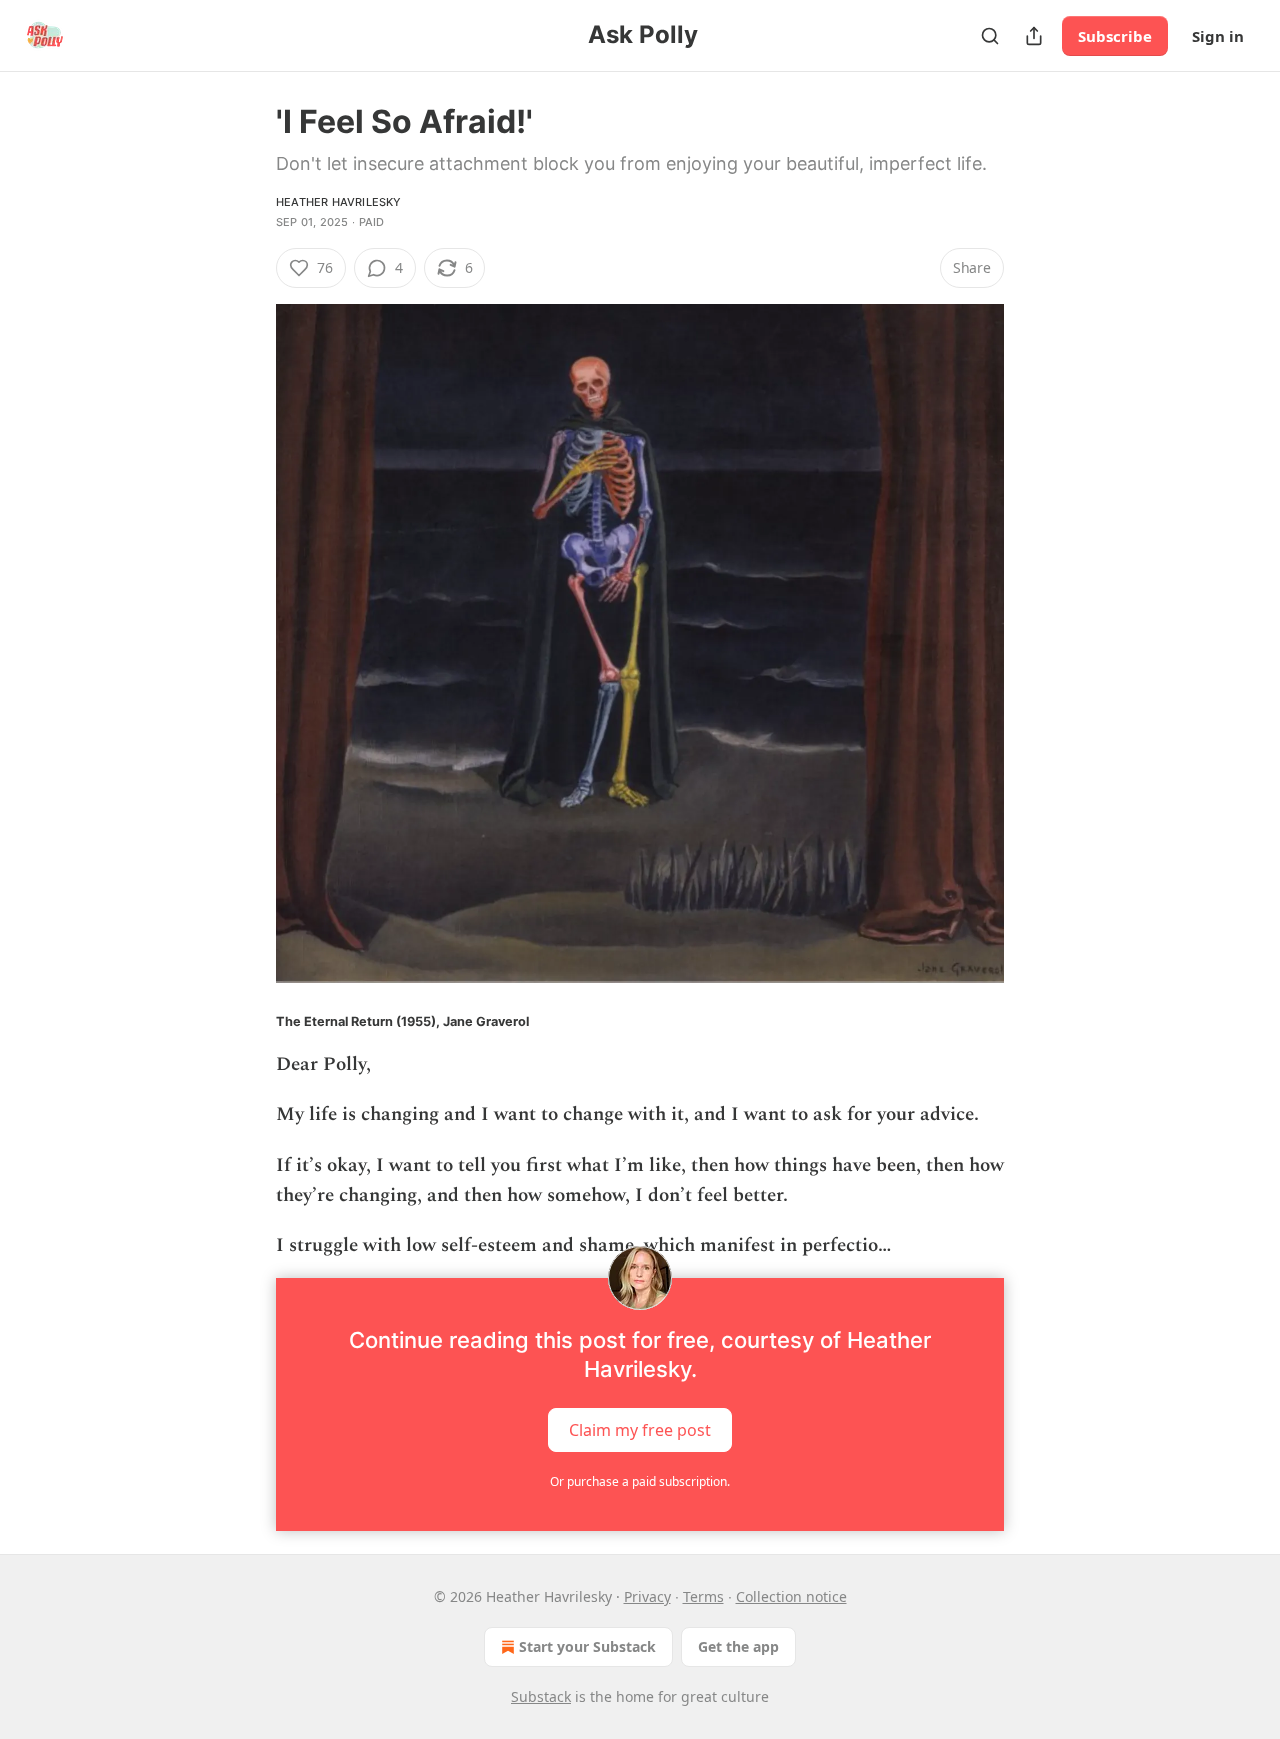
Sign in (1218, 36)
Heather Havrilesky (339, 202)
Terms (703, 1596)
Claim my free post (640, 1429)
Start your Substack (587, 1646)
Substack (541, 1696)
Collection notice (791, 1596)
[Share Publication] (1034, 36)
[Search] (990, 36)
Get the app (738, 1646)
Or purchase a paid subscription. (640, 1481)
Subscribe (1115, 36)
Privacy (647, 1596)
